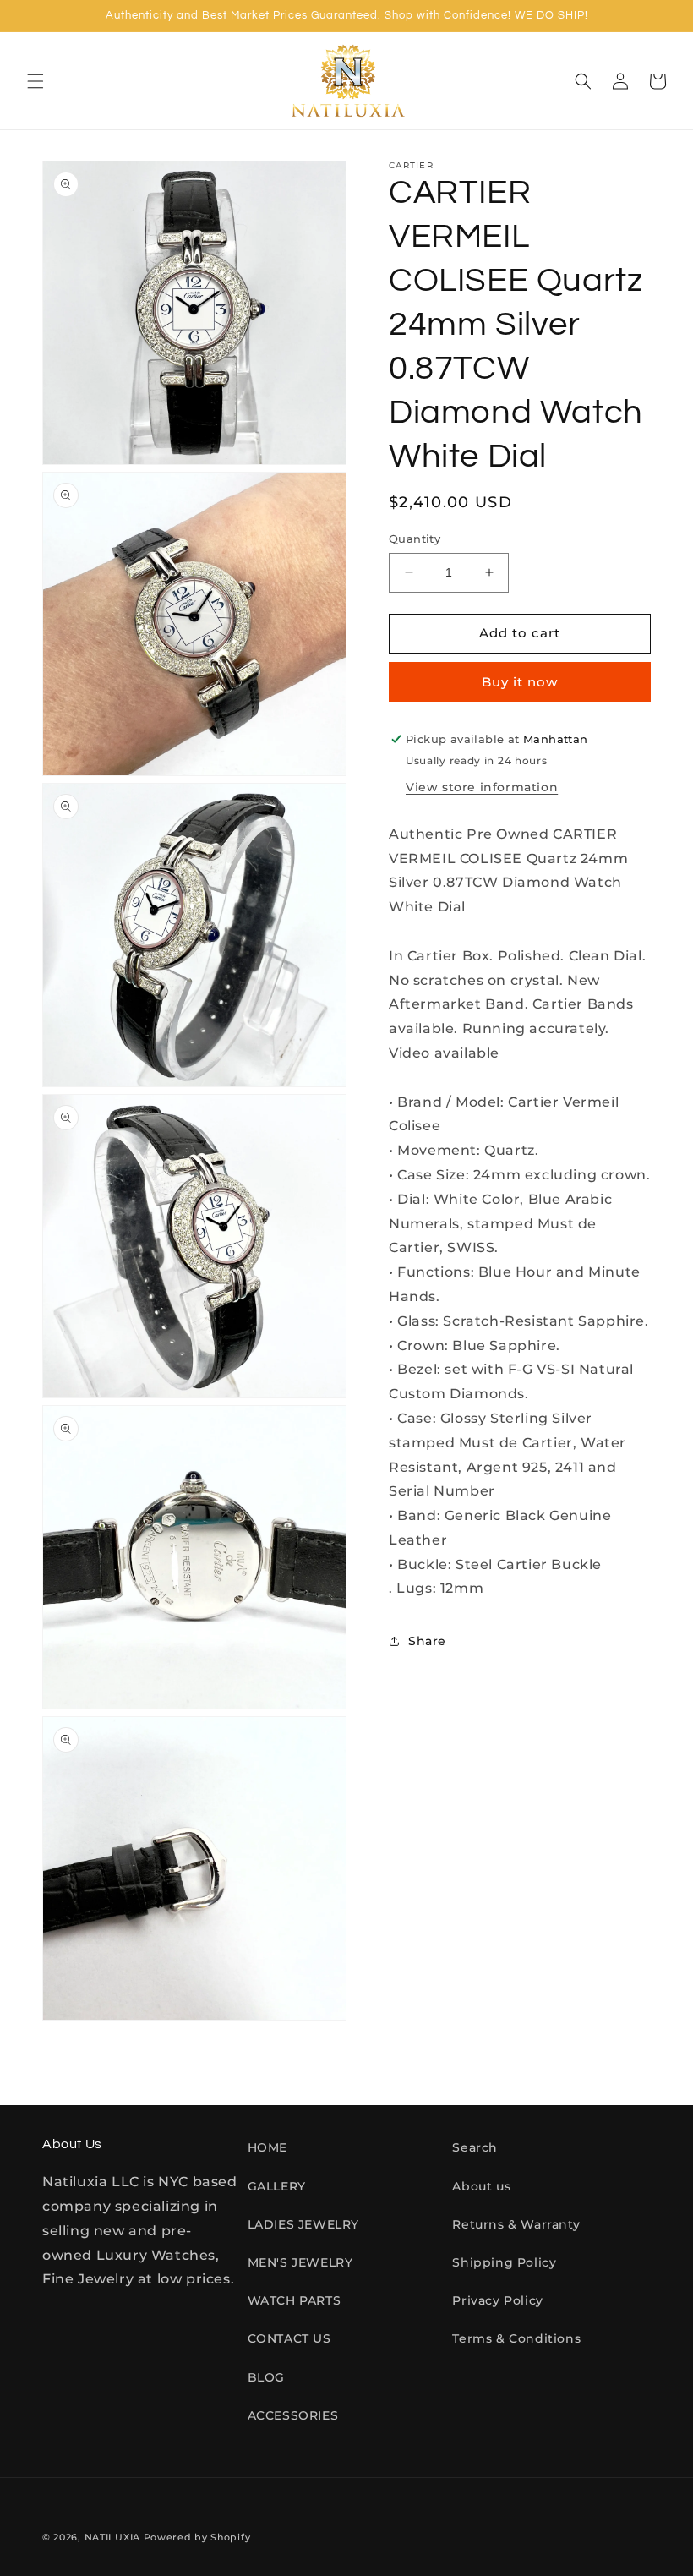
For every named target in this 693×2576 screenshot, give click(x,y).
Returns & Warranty (516, 2224)
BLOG (266, 2377)
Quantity (415, 539)
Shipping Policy (504, 2262)
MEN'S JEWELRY (300, 2262)
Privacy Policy (497, 2300)
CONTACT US (289, 2338)
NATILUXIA (114, 2537)
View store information (482, 787)
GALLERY (277, 2186)
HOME (267, 2147)
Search (475, 2147)
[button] (35, 81)
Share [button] (427, 1641)
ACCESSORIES (293, 2415)
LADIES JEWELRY (303, 2224)
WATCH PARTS (295, 2300)
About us (481, 2186)
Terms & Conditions (516, 2338)
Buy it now (520, 682)
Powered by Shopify (197, 2537)
